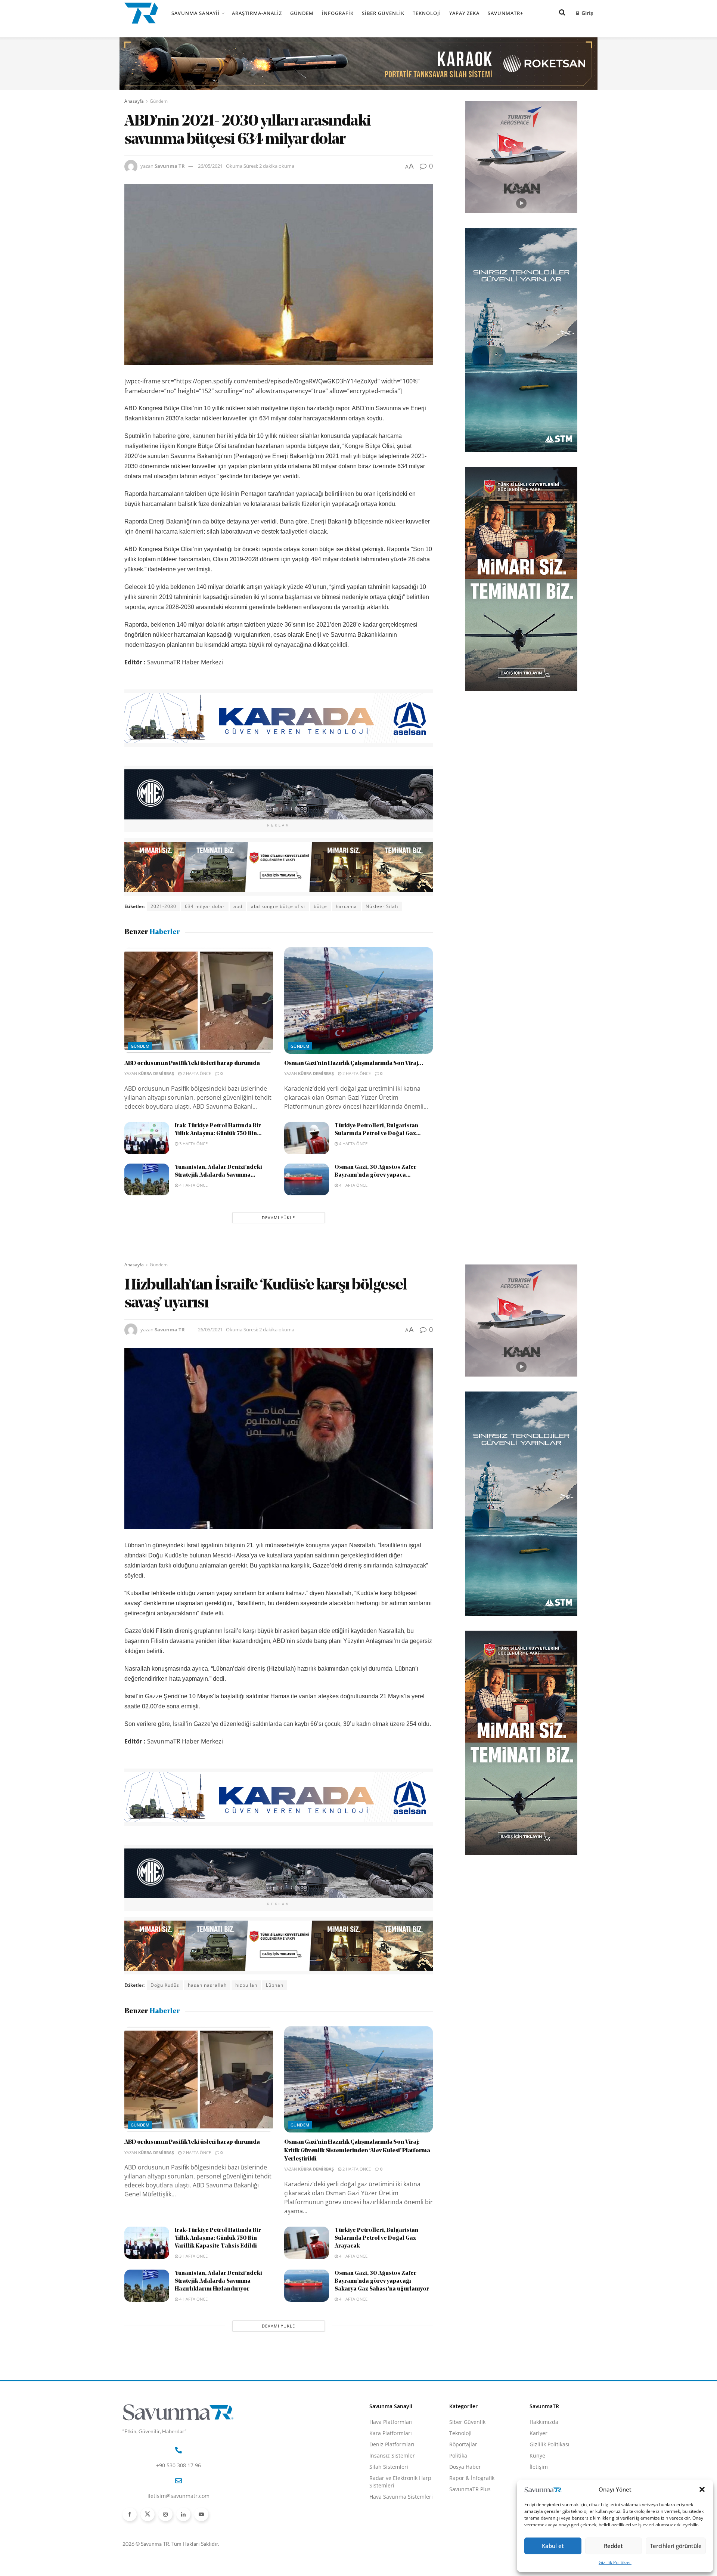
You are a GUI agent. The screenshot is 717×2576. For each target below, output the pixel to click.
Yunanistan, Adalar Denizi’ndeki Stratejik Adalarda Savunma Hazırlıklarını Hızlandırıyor (218, 2281)
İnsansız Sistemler (392, 2455)
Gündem (302, 13)
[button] (702, 2489)
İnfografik (338, 13)
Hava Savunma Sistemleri (401, 2497)
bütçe (320, 906)
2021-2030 (163, 906)
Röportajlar (463, 2444)
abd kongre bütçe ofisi (278, 906)
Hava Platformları (391, 2422)
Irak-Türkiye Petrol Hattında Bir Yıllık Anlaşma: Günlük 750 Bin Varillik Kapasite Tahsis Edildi (218, 2238)
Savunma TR (170, 166)
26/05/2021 (210, 166)
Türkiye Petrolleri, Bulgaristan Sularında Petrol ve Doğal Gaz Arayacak (376, 2238)
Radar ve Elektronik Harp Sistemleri (400, 2482)
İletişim (539, 2467)
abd (238, 906)
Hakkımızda (544, 2422)
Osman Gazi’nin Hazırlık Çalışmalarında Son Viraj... (354, 1063)
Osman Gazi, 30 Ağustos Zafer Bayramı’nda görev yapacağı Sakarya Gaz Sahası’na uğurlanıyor (382, 2281)
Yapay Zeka (464, 13)
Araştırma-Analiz (257, 13)
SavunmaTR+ (505, 13)
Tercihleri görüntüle (676, 2546)
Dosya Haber (465, 2467)
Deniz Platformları (392, 2444)
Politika (458, 2455)
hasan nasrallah (207, 1985)
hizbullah (246, 1985)
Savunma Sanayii (195, 13)
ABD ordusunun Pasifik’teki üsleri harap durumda (192, 1063)
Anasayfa (134, 101)
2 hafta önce (196, 1073)
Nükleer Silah (382, 906)
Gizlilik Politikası (615, 2562)
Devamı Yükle (278, 1218)
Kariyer (538, 2433)
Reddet (613, 2546)
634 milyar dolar (205, 906)
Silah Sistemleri (389, 2467)
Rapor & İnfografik (472, 2478)
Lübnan (275, 1985)
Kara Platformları (391, 2433)
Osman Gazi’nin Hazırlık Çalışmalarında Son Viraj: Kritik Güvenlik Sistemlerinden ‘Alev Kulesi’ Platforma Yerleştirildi (357, 2151)
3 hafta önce (193, 1144)
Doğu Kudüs (165, 1985)
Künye (537, 2455)
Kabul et (553, 2546)
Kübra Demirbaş (156, 1073)
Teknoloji (427, 13)
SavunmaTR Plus (470, 2489)
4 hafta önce (353, 1144)
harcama (346, 906)
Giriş (586, 13)
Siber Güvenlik (383, 13)
